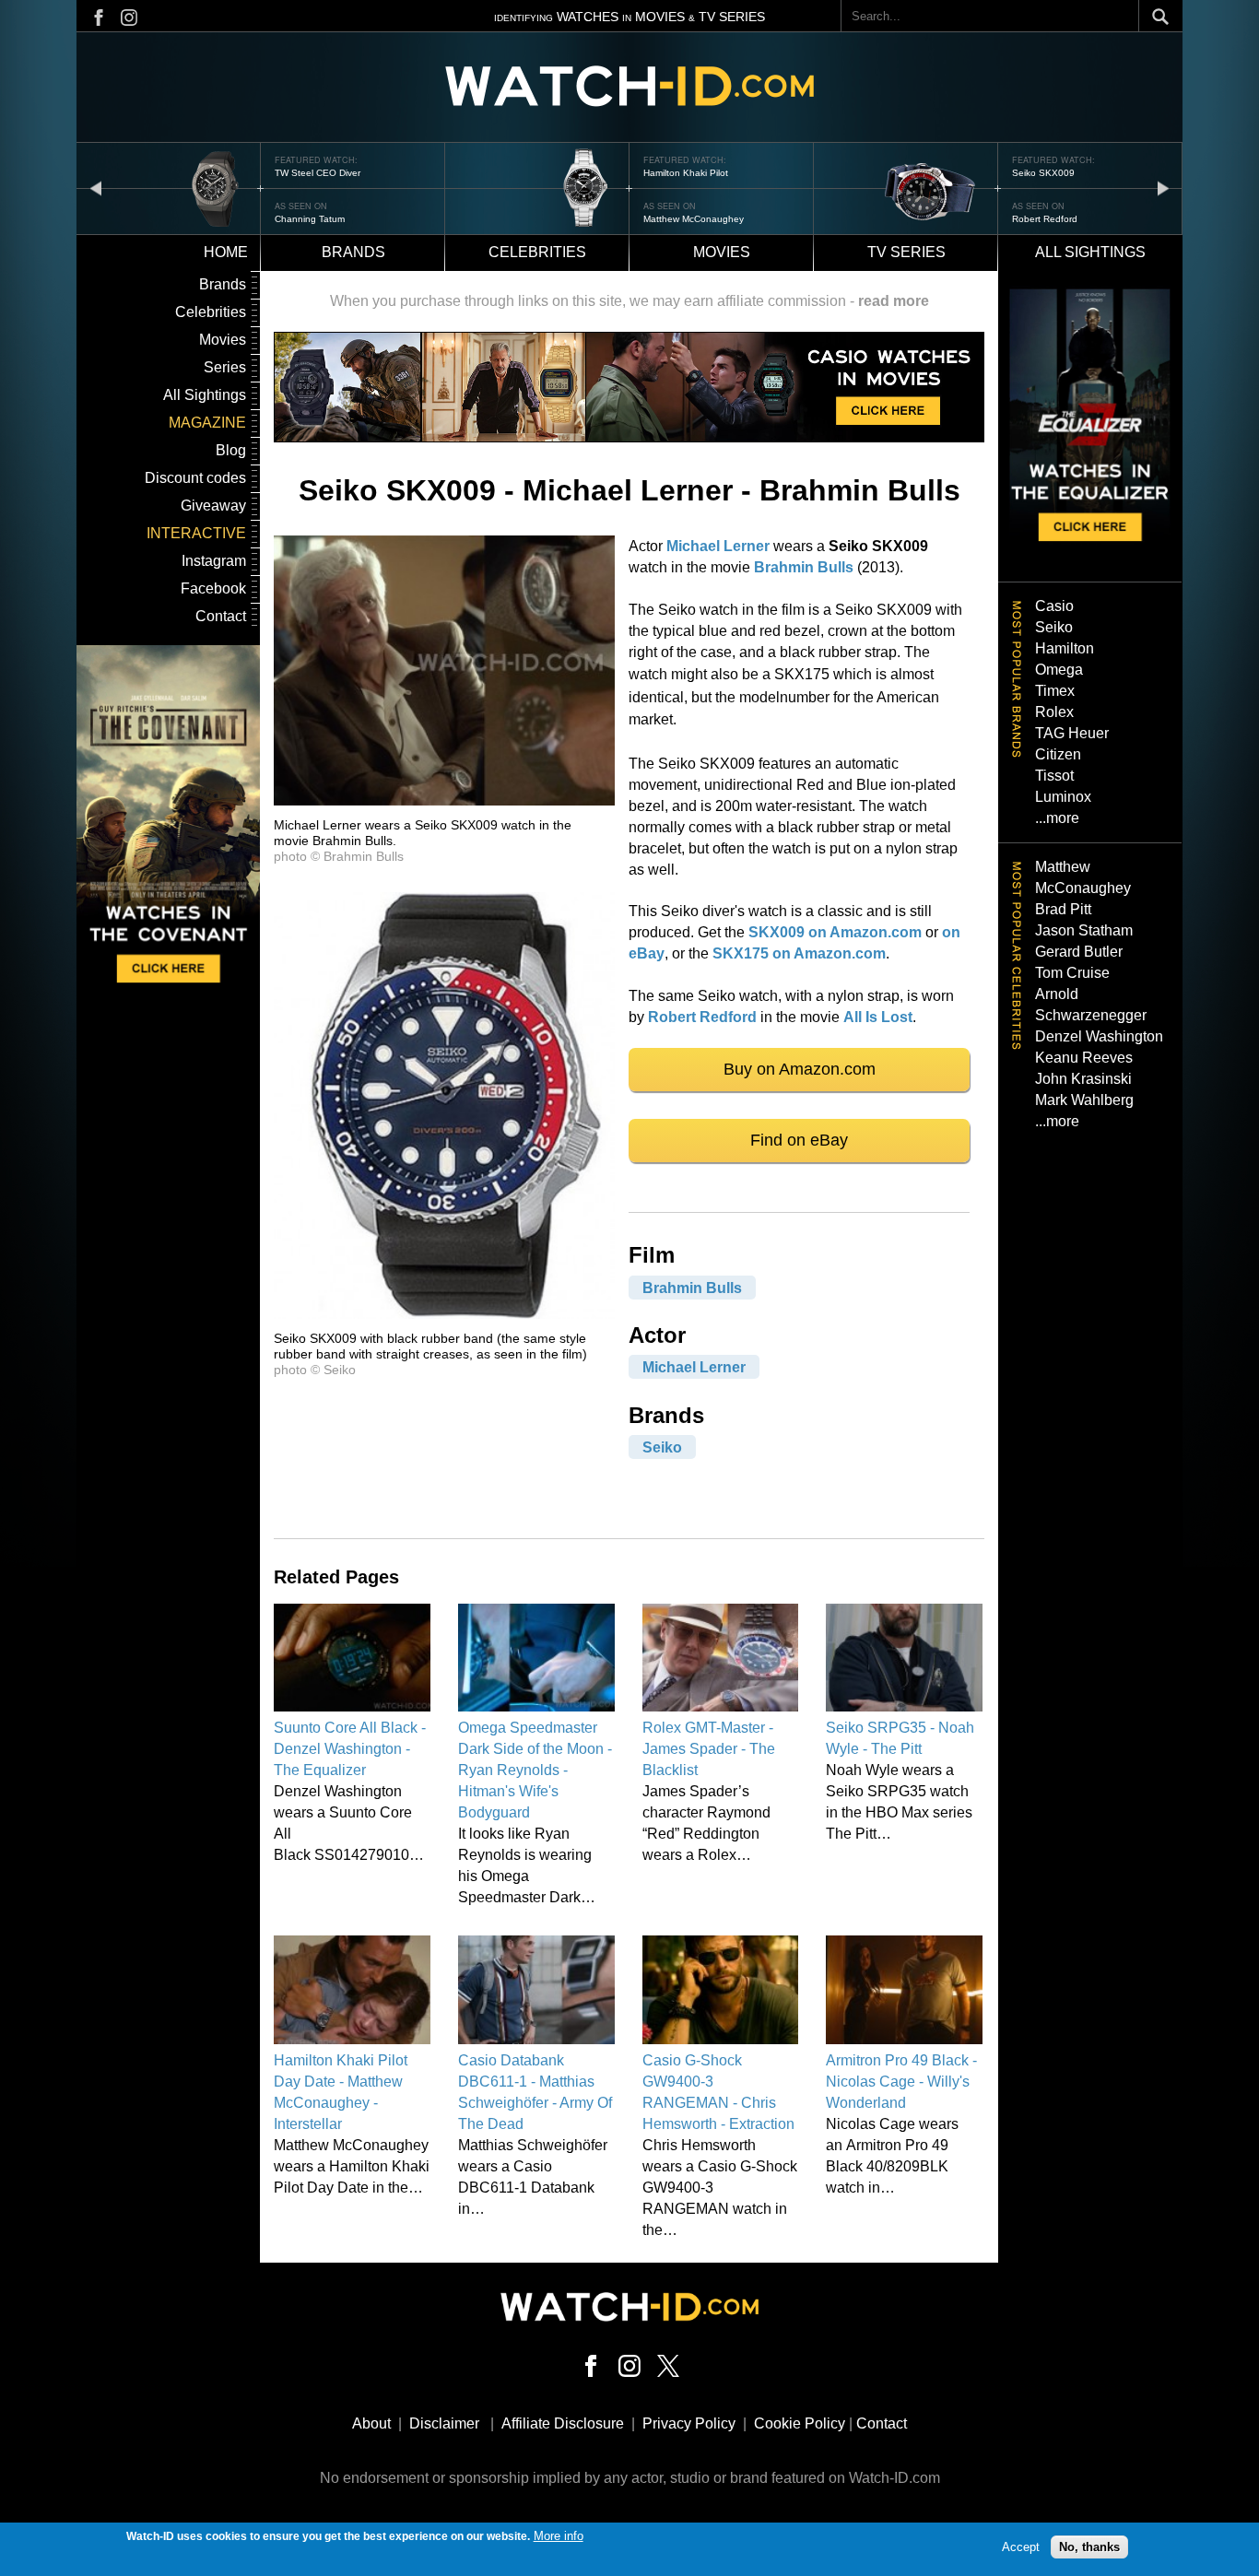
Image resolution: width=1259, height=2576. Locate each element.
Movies (722, 252)
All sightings (1090, 252)
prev (96, 188)
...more (1057, 818)
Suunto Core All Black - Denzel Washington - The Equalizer (350, 1749)
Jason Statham (1084, 930)
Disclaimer (444, 2423)
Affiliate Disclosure (563, 2423)
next (1163, 188)
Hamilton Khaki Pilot (686, 173)
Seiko (662, 1447)
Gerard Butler (1079, 952)
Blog (231, 450)
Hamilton (1065, 648)
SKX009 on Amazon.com (835, 932)
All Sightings (205, 395)
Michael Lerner (718, 546)
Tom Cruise (1072, 973)
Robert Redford (1045, 219)
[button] (444, 800)
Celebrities (537, 252)
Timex (1055, 691)
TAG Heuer (1072, 733)
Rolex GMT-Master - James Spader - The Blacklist (709, 1749)
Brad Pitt (1063, 909)
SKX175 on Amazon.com (799, 953)
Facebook (213, 588)
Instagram (214, 561)
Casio (1054, 606)
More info (559, 2536)
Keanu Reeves (1084, 1058)
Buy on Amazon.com (800, 1069)
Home (226, 252)
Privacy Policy (689, 2423)
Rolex (1054, 712)
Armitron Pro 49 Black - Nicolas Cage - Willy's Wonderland (901, 2082)
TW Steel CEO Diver (318, 173)
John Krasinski (1083, 1079)
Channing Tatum (310, 219)
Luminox (1063, 797)
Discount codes (195, 478)
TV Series (906, 252)
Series (225, 367)
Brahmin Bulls (804, 567)
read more (894, 301)
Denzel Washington (1099, 1036)
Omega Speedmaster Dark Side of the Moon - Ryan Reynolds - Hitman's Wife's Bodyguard (535, 1770)
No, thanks (1089, 2546)
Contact (221, 616)
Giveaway (213, 506)
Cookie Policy (800, 2423)
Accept (1021, 2546)
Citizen (1058, 754)
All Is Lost (878, 1017)
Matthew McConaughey (694, 219)
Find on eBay (799, 1140)
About (371, 2423)
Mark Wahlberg (1084, 1100)
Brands (353, 252)
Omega (1059, 670)
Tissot (1054, 776)
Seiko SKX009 (1043, 173)
